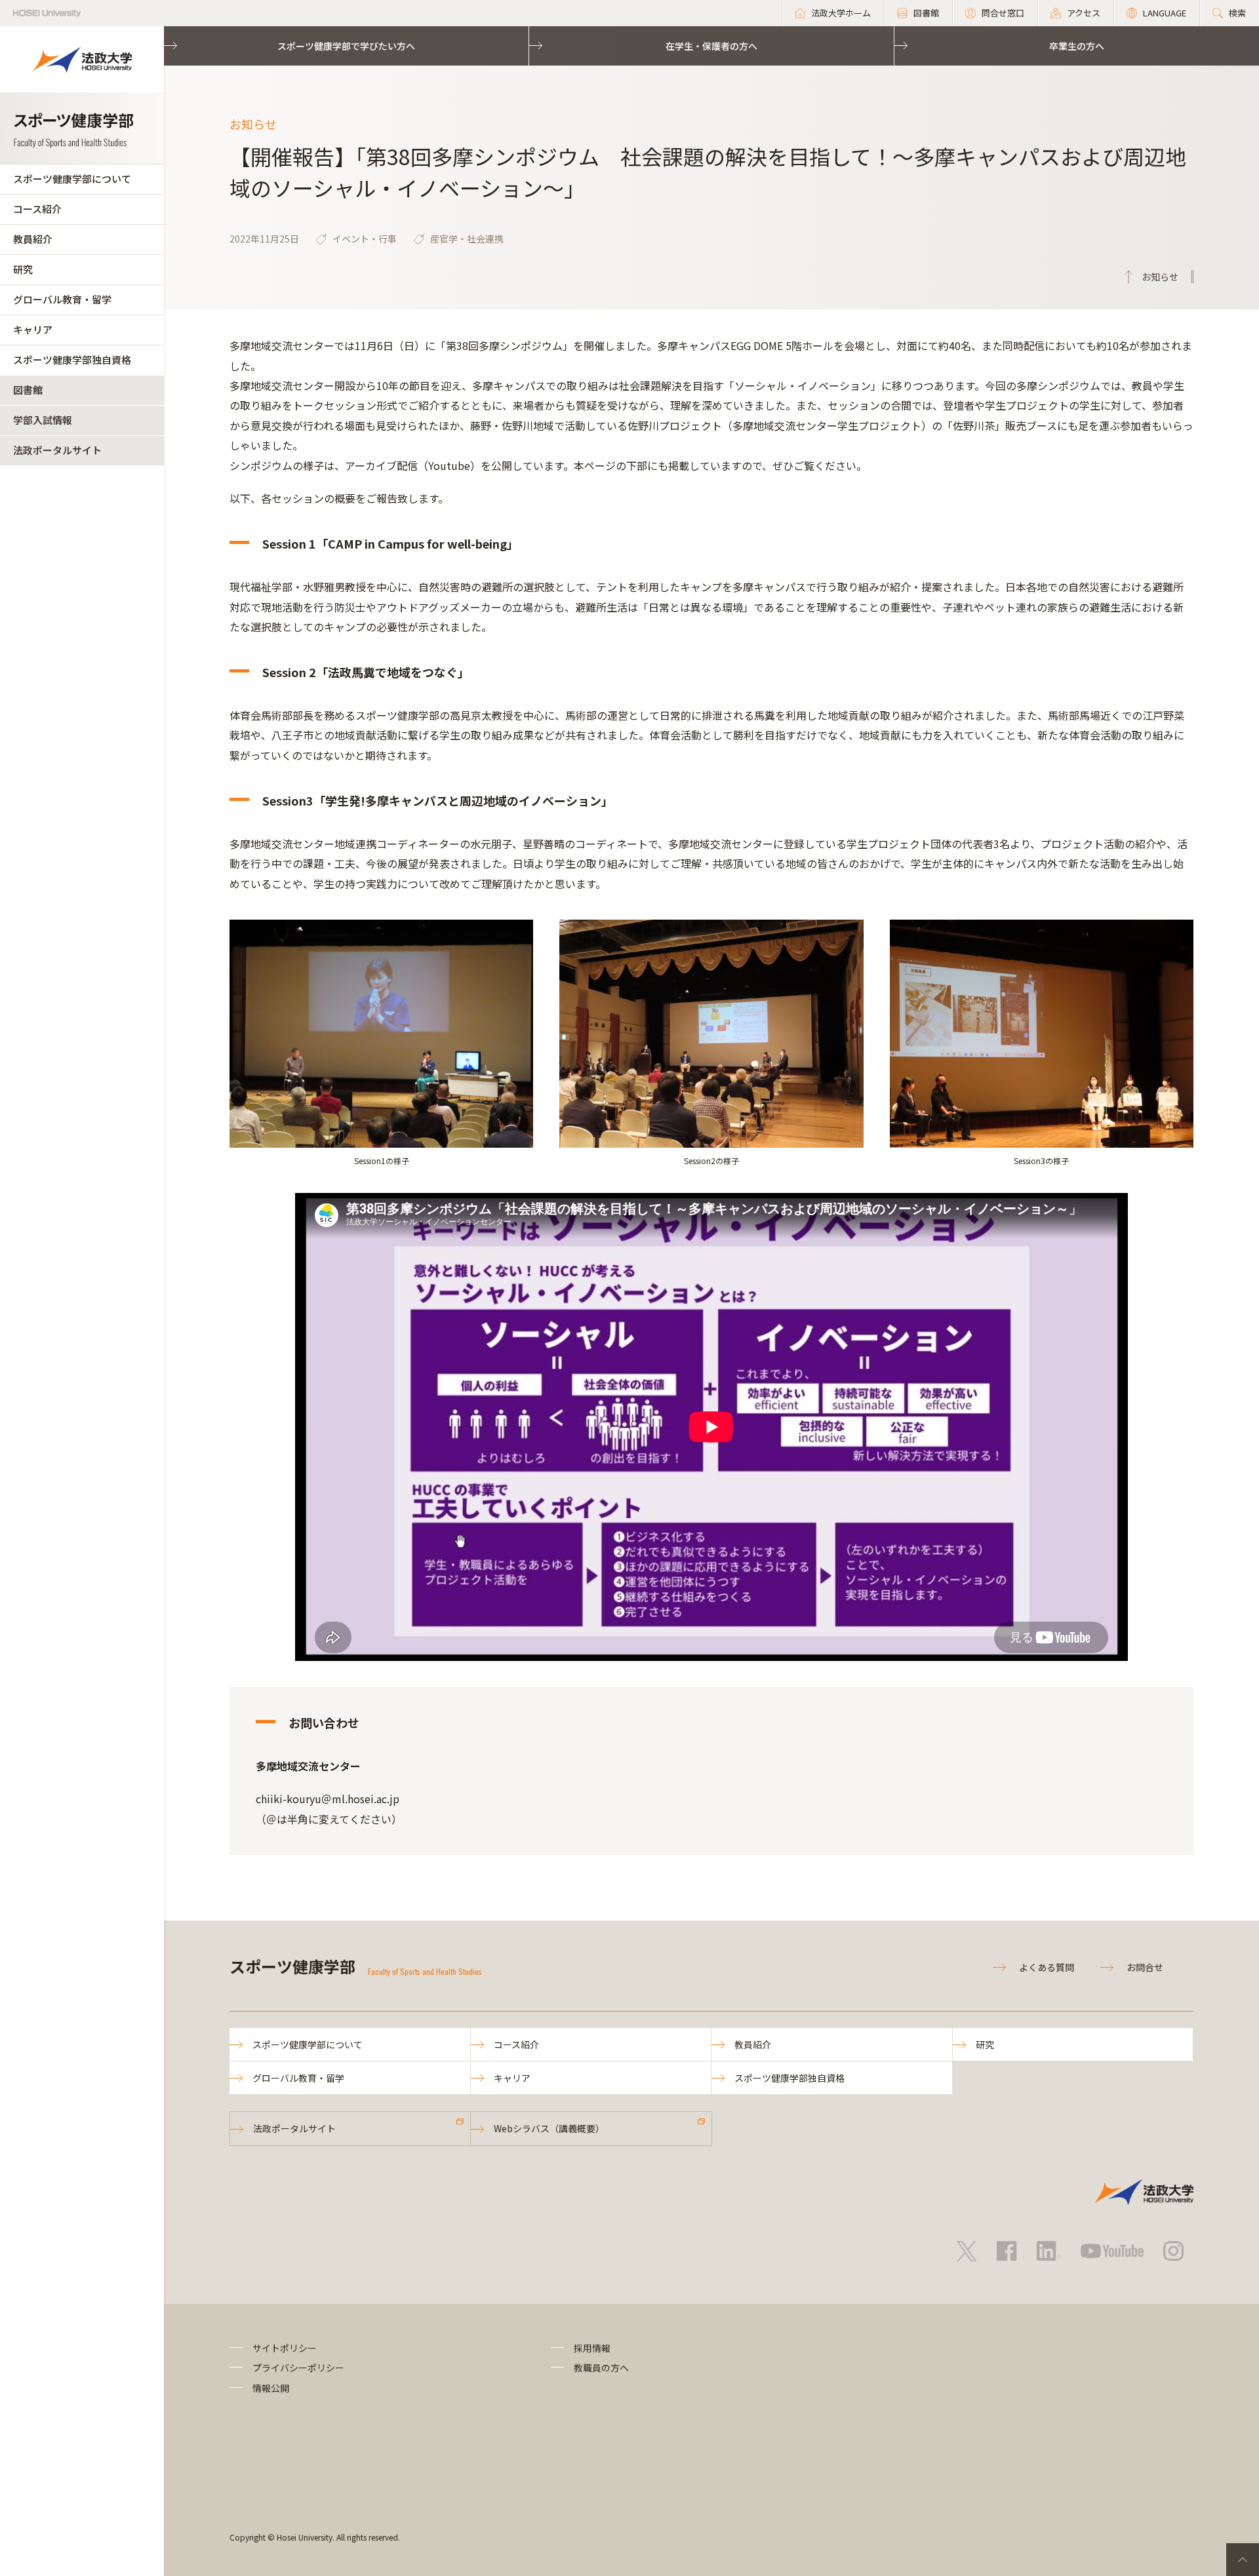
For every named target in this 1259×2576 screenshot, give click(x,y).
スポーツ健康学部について (72, 179)
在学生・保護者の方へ (711, 46)
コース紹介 (37, 209)
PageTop (1243, 2560)
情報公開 (271, 2388)
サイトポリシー (285, 2348)
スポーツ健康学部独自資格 (72, 360)
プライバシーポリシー (298, 2368)
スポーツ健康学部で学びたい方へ (346, 46)
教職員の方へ (601, 2368)
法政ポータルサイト (57, 450)
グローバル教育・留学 (62, 299)
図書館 (28, 390)
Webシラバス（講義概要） (549, 2128)
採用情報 (592, 2348)
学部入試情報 (43, 420)
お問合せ (1145, 1967)
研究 (23, 269)
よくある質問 (1047, 1967)
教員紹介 (33, 239)
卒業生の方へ (1077, 46)
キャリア (33, 329)
